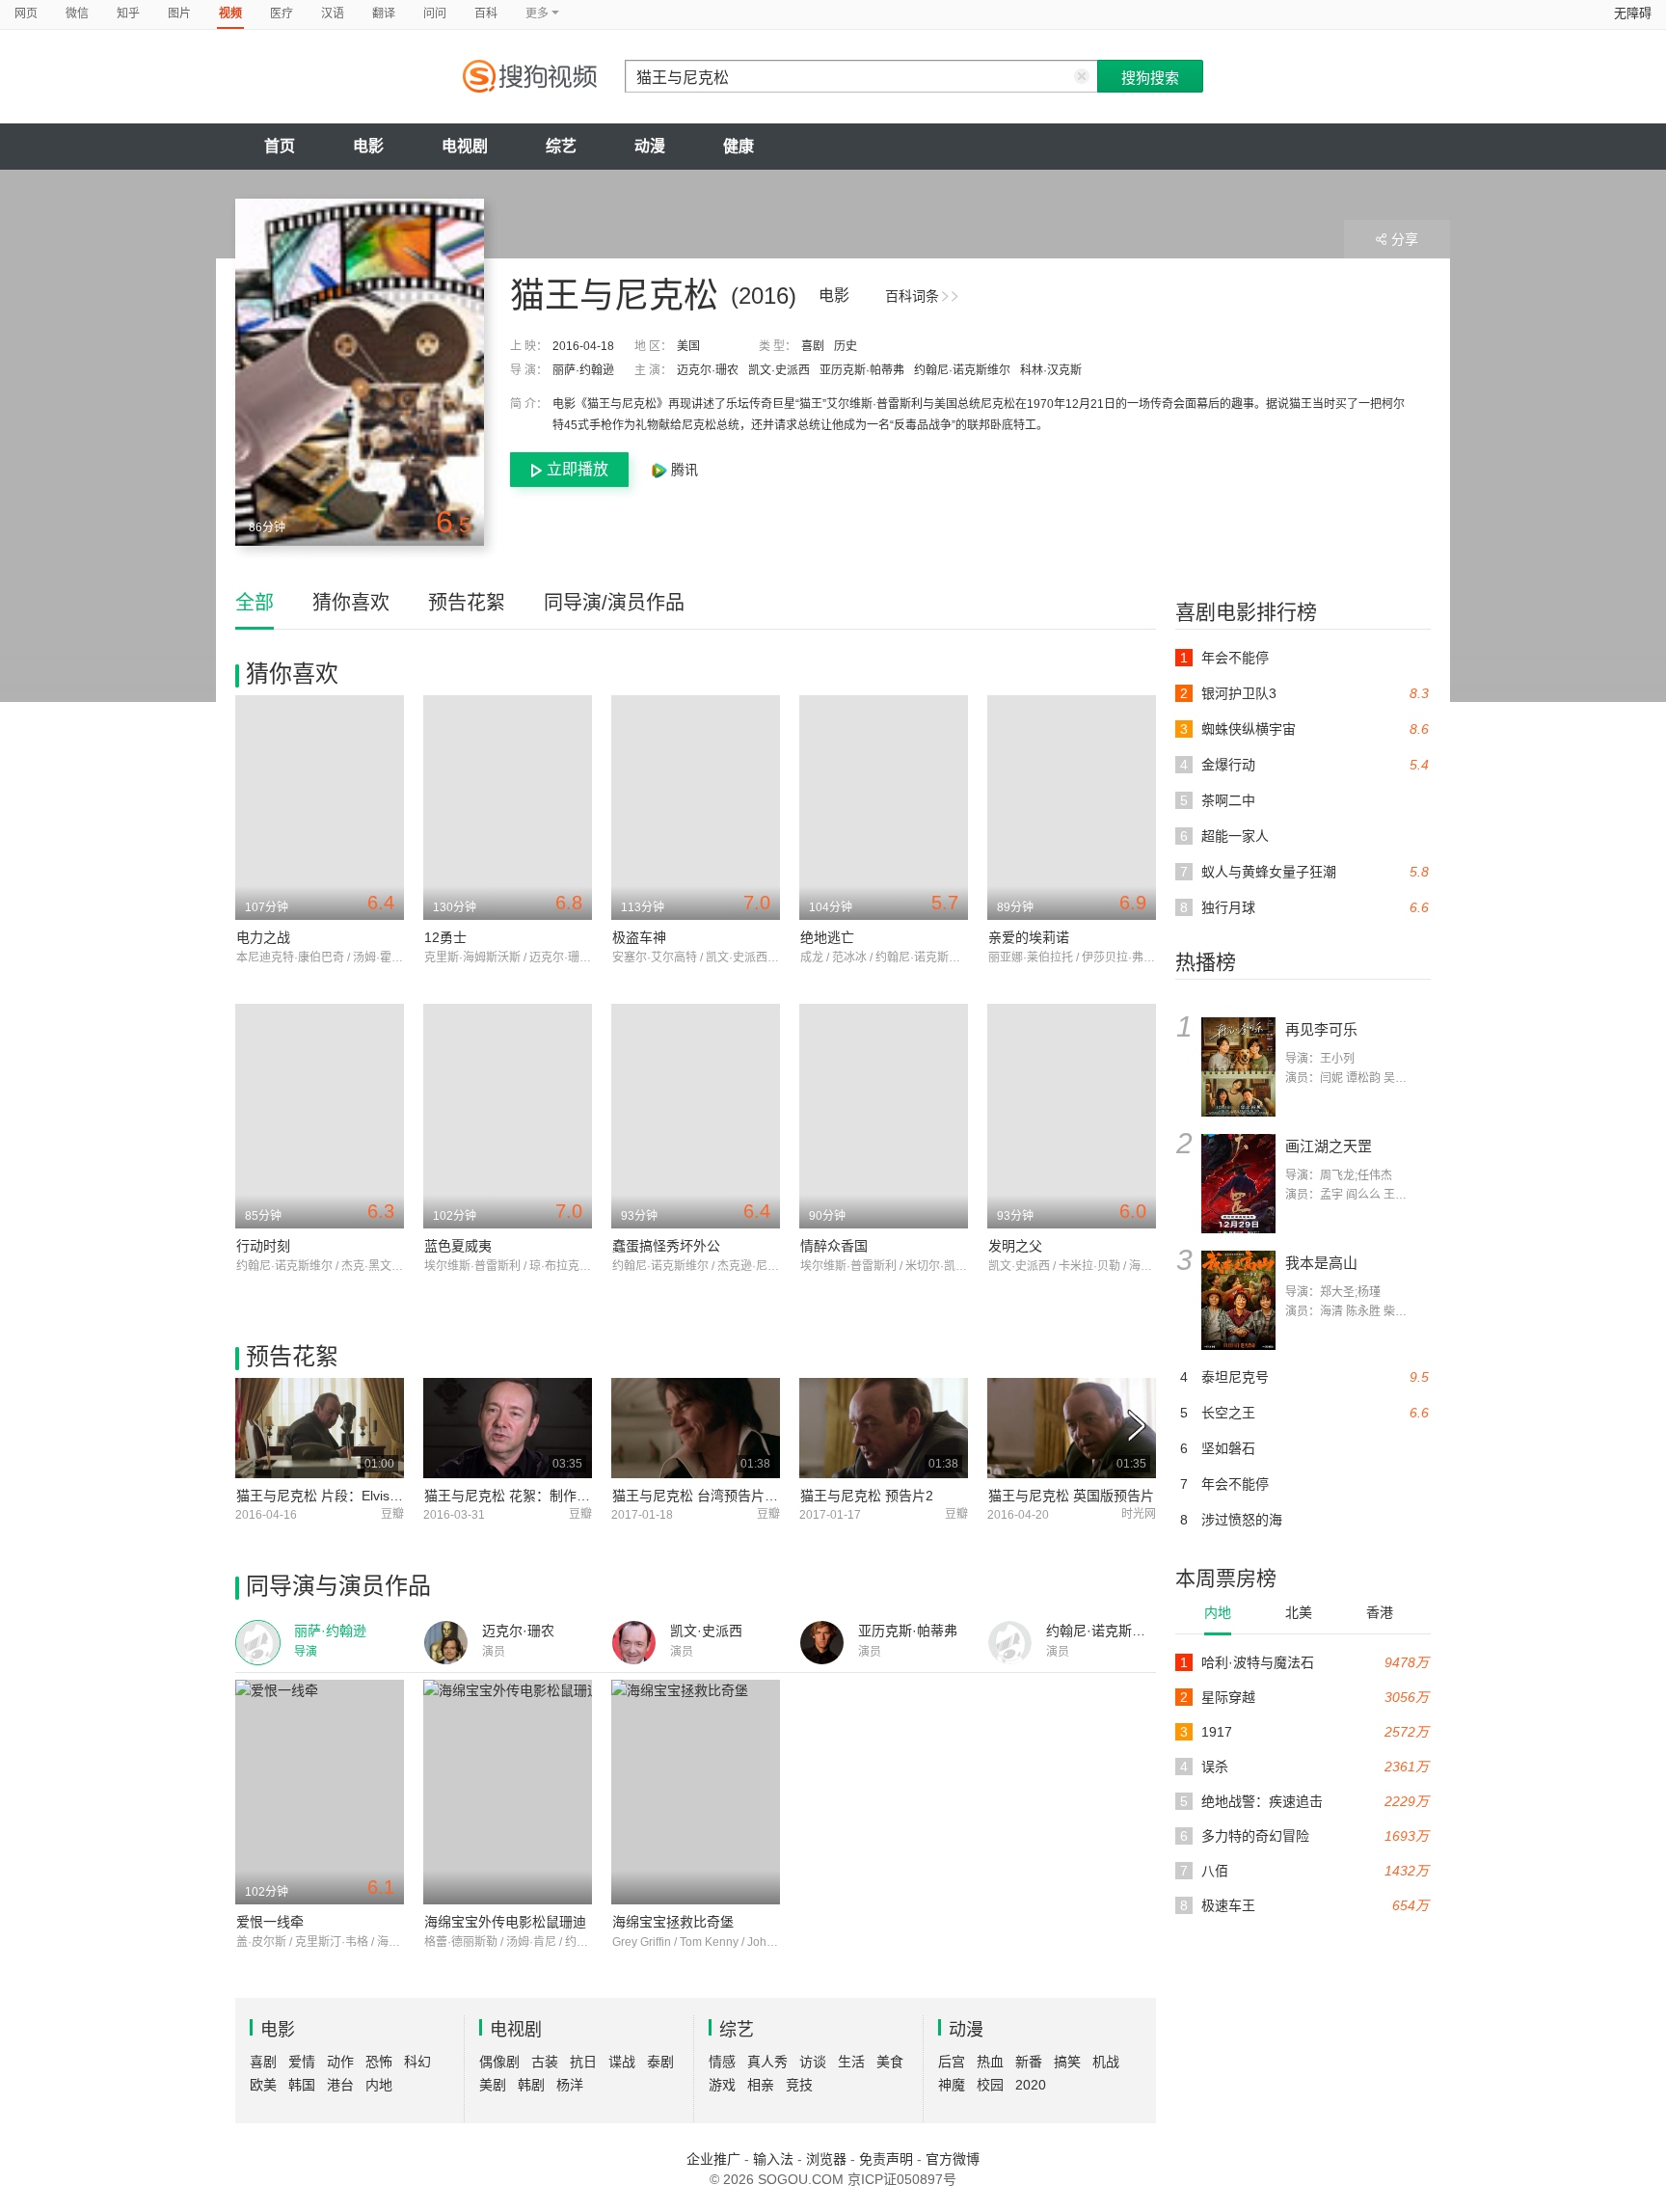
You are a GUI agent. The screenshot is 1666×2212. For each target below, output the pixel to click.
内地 (1218, 1612)
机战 (1106, 2062)
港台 (340, 2085)
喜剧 (813, 346)
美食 (890, 2062)
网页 (26, 13)
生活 (851, 2062)
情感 (722, 2062)
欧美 (263, 2085)
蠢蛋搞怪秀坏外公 (666, 1246)
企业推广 (713, 2159)
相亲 (761, 2085)
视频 (230, 13)
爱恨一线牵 (270, 1922)
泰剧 (660, 2062)
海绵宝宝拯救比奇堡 (673, 1922)
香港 (1380, 1612)
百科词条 (912, 296)
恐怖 (379, 2062)
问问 (435, 13)
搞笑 (1067, 2062)
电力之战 (263, 937)
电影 (368, 146)
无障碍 (1633, 13)
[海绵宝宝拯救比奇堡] (696, 1792)
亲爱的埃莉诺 (1029, 937)
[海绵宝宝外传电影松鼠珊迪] (508, 1792)
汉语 (333, 13)
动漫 (650, 146)
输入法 (773, 2159)
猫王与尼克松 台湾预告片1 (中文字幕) (726, 1496)
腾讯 (683, 470)
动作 (340, 2062)
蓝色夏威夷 (458, 1246)
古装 (545, 2062)
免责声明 (886, 2159)
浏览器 (826, 2159)
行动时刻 (263, 1246)
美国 (688, 346)
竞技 (799, 2085)
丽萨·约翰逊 (583, 370)
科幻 (417, 2062)
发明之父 (1015, 1246)
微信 (77, 13)
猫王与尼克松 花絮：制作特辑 (514, 1496)
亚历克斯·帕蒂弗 (862, 370)
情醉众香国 (834, 1246)
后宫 (952, 2062)
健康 (739, 146)
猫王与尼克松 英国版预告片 (1071, 1496)
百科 (486, 13)
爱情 (302, 2062)
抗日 (583, 2062)
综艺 (561, 146)
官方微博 (953, 2159)
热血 (990, 2062)
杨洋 (570, 2085)
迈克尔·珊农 (708, 370)
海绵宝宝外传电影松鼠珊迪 (505, 1922)
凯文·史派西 (779, 370)
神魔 (952, 2085)
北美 (1299, 1612)
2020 (1031, 2085)
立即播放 (578, 469)
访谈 (813, 2062)
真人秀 (767, 2062)
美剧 (493, 2085)
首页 (280, 146)
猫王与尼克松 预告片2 (867, 1496)
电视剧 (465, 146)
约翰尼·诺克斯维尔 (962, 370)
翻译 (384, 13)
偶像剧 (499, 2062)
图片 (179, 13)
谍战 (622, 2062)
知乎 (128, 13)
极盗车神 (639, 937)
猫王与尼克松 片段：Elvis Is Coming (346, 1496)
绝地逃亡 (827, 937)
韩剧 (531, 2085)
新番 (1029, 2062)
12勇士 (445, 937)
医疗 (282, 13)
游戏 (722, 2085)
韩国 (302, 2085)
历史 (846, 346)
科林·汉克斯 (1051, 370)
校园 (990, 2085)
